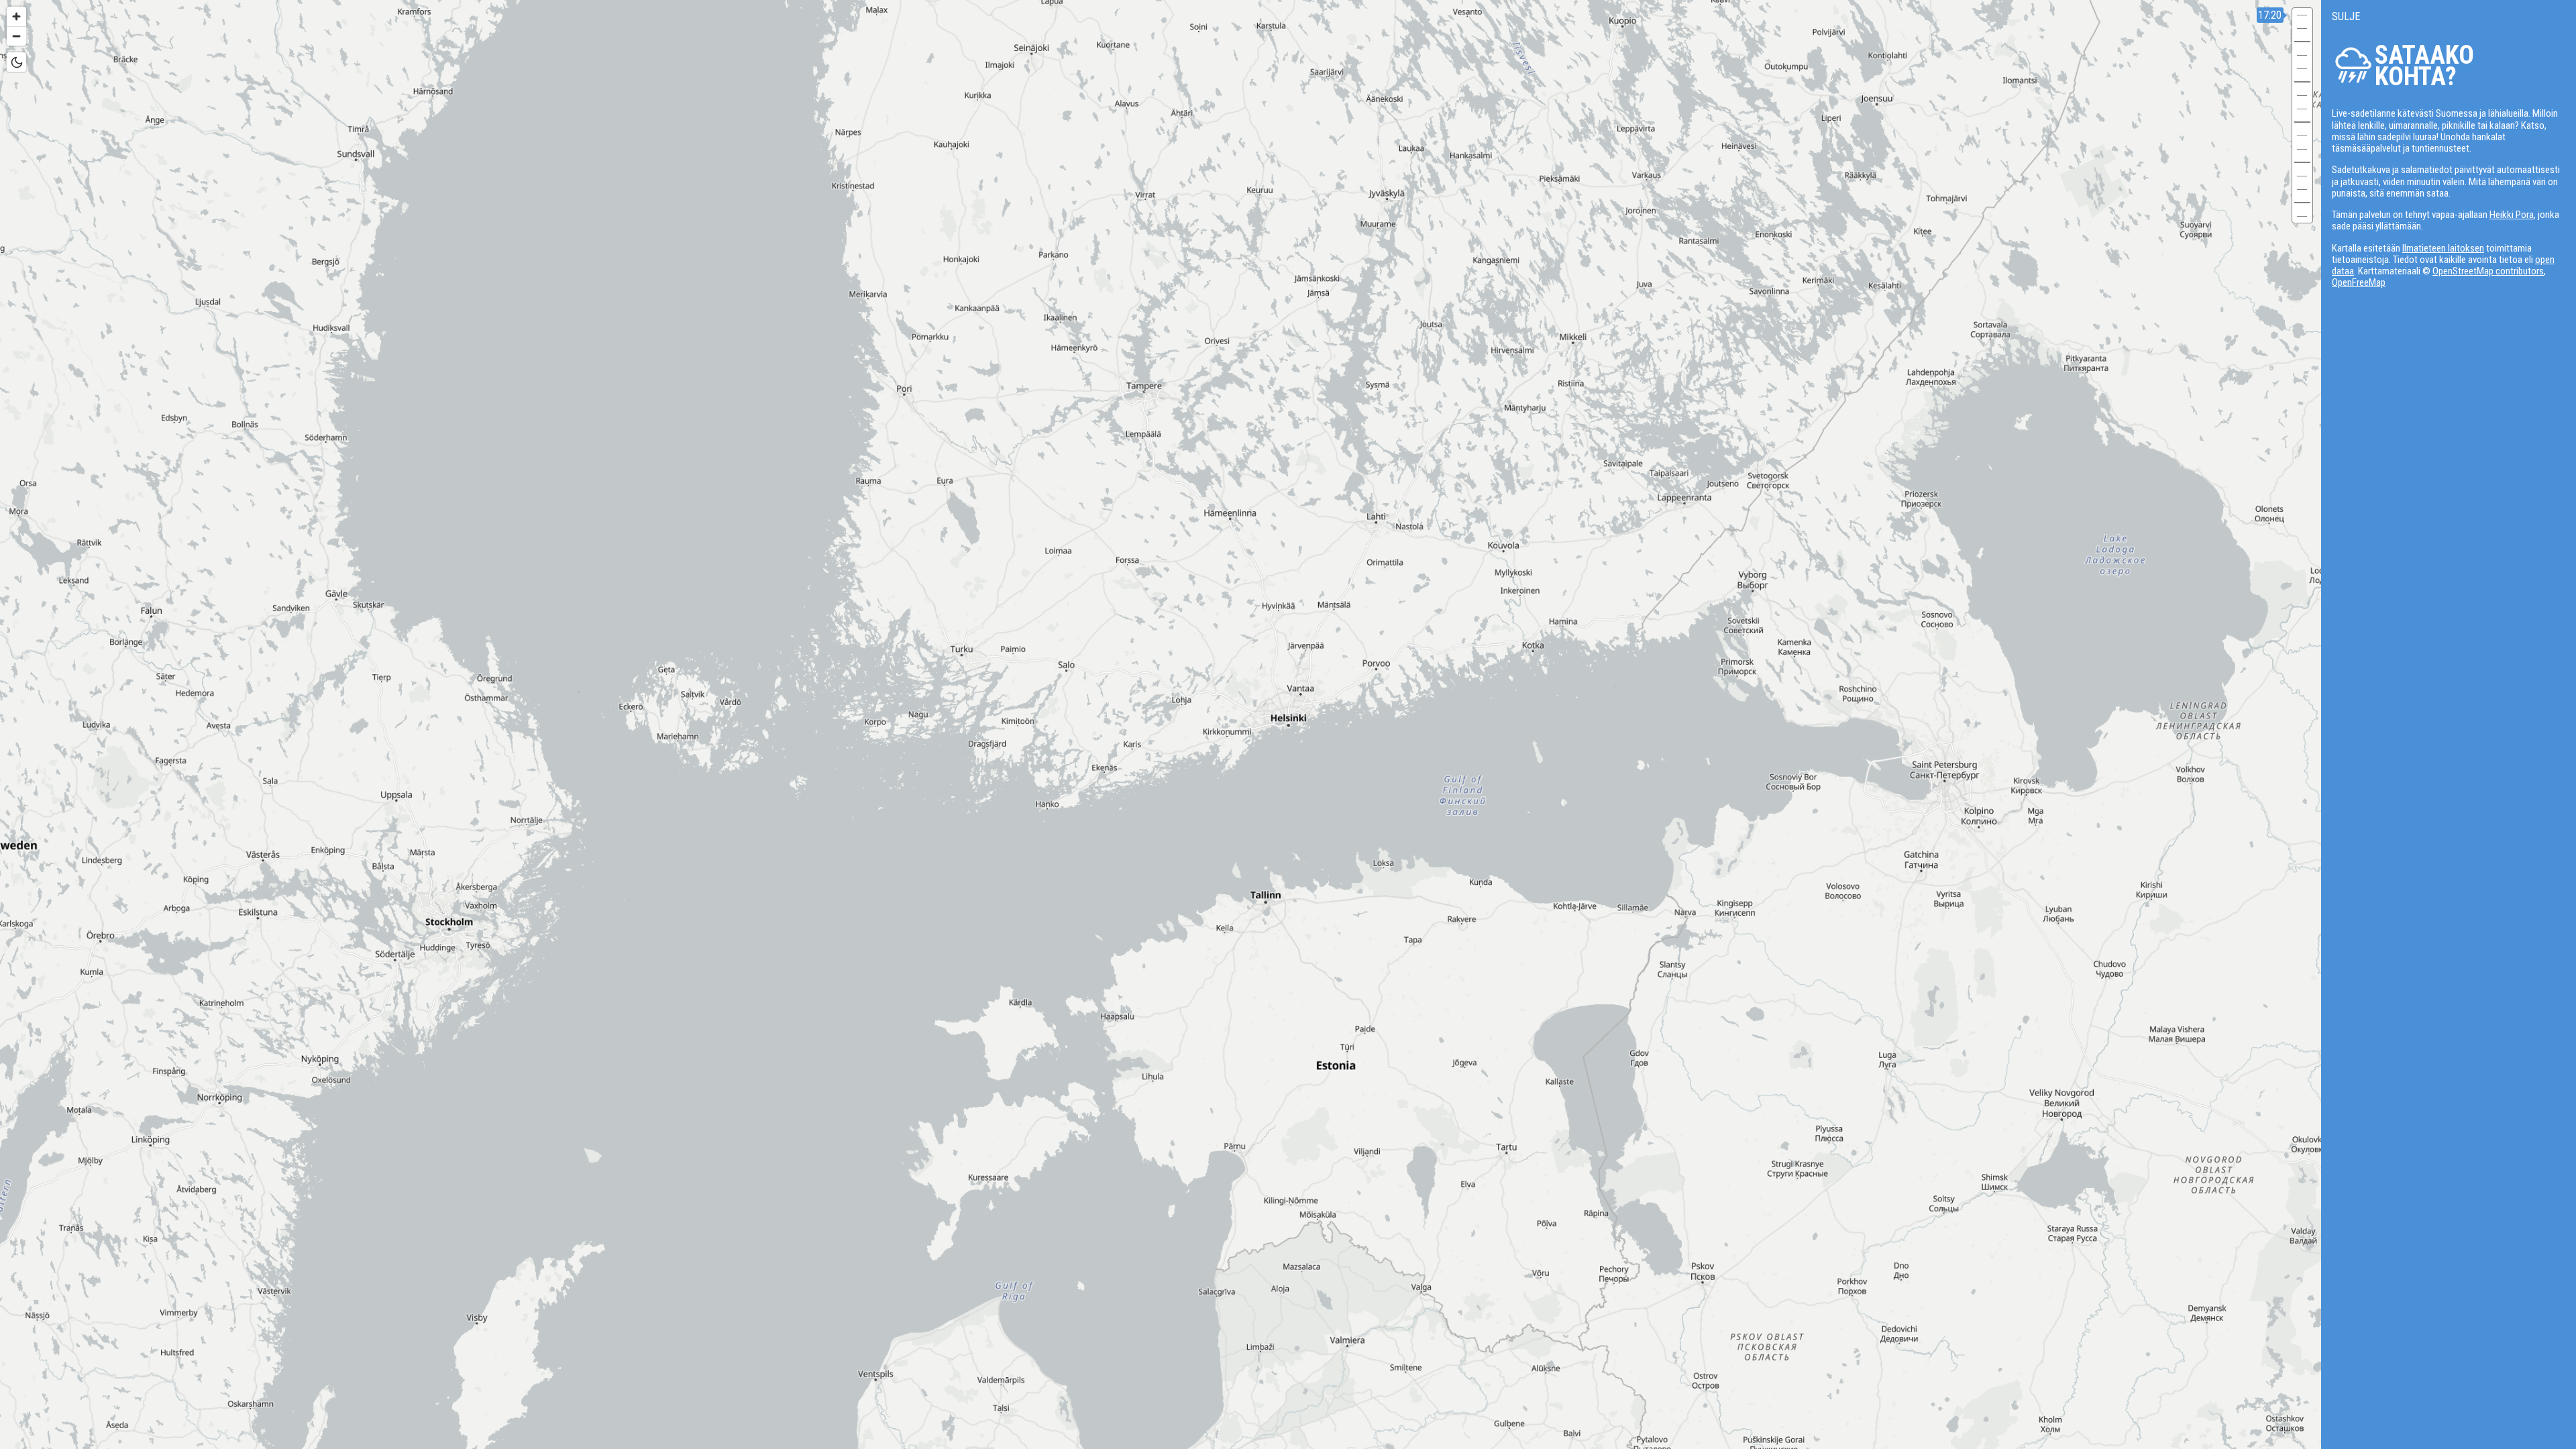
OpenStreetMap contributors (2488, 271)
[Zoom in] (16, 16)
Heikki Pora (2512, 215)
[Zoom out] (16, 36)
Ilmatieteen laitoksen (2443, 248)
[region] (1288, 724)
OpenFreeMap (2359, 282)
